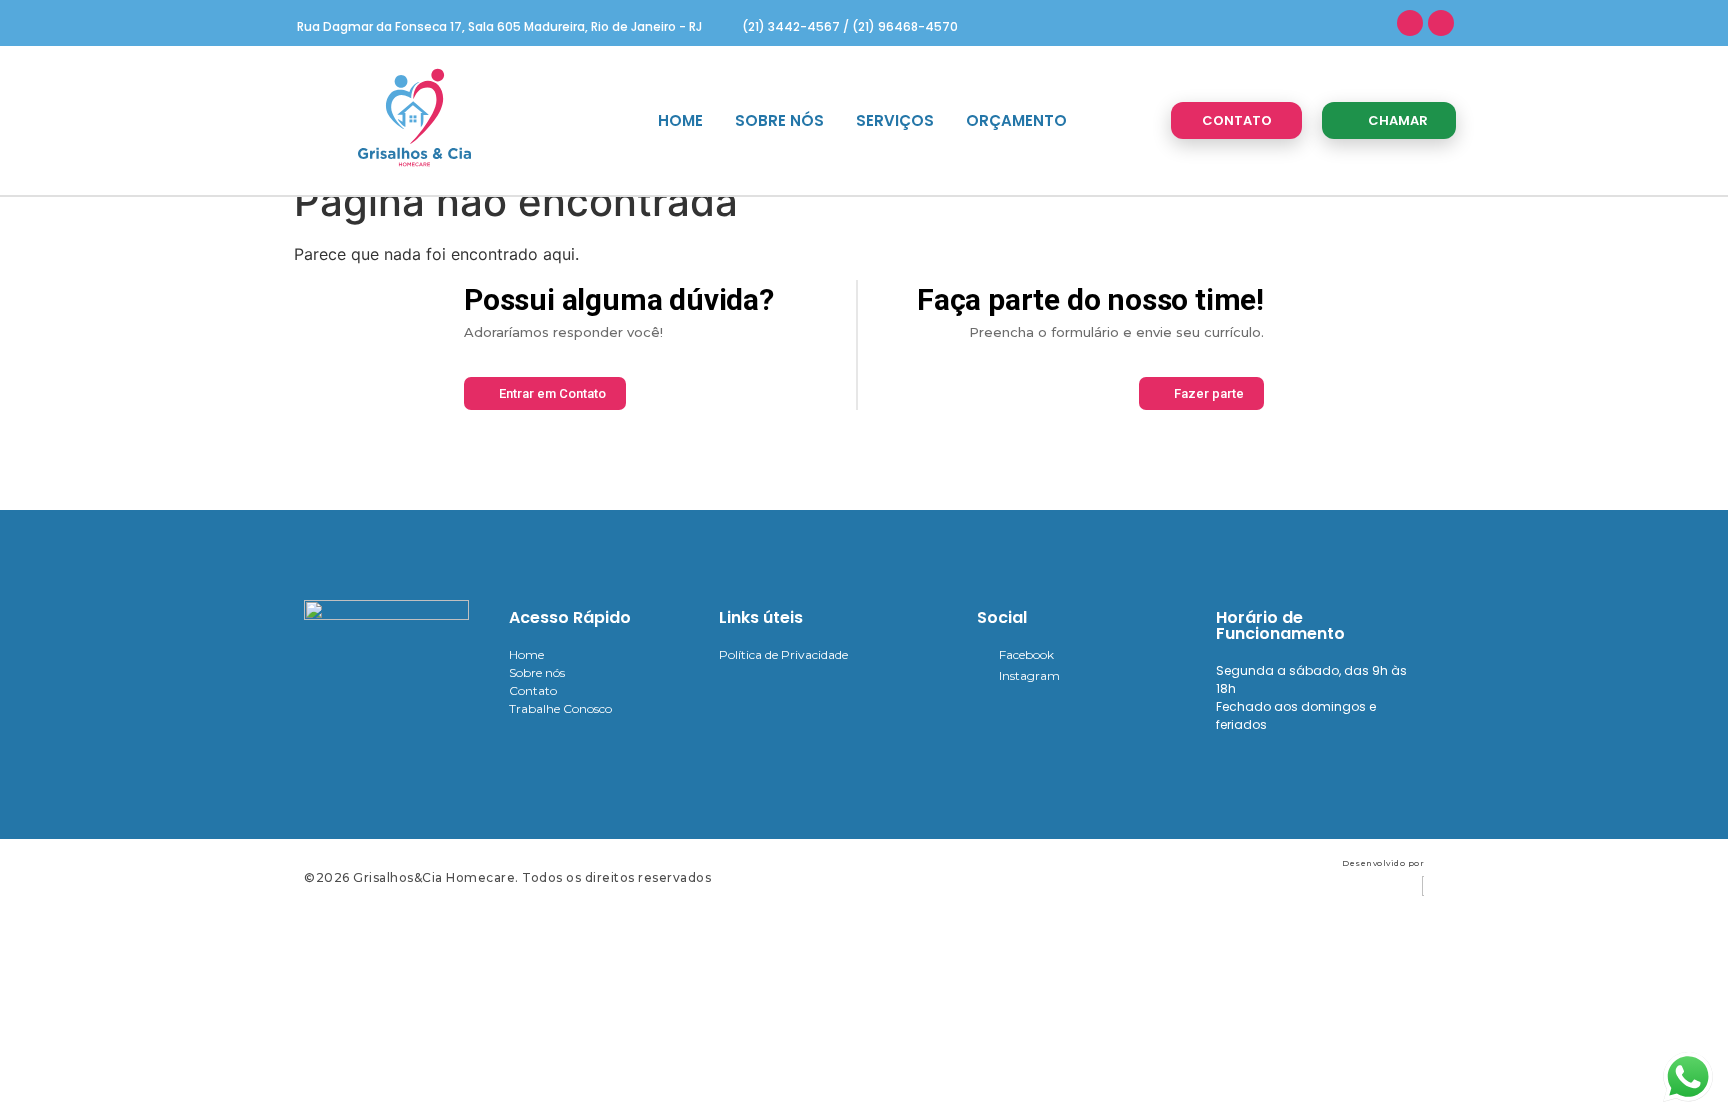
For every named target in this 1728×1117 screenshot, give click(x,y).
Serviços (895, 121)
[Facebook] (1410, 23)
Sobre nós (779, 121)
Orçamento (1016, 121)
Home (680, 121)
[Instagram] (1441, 23)
